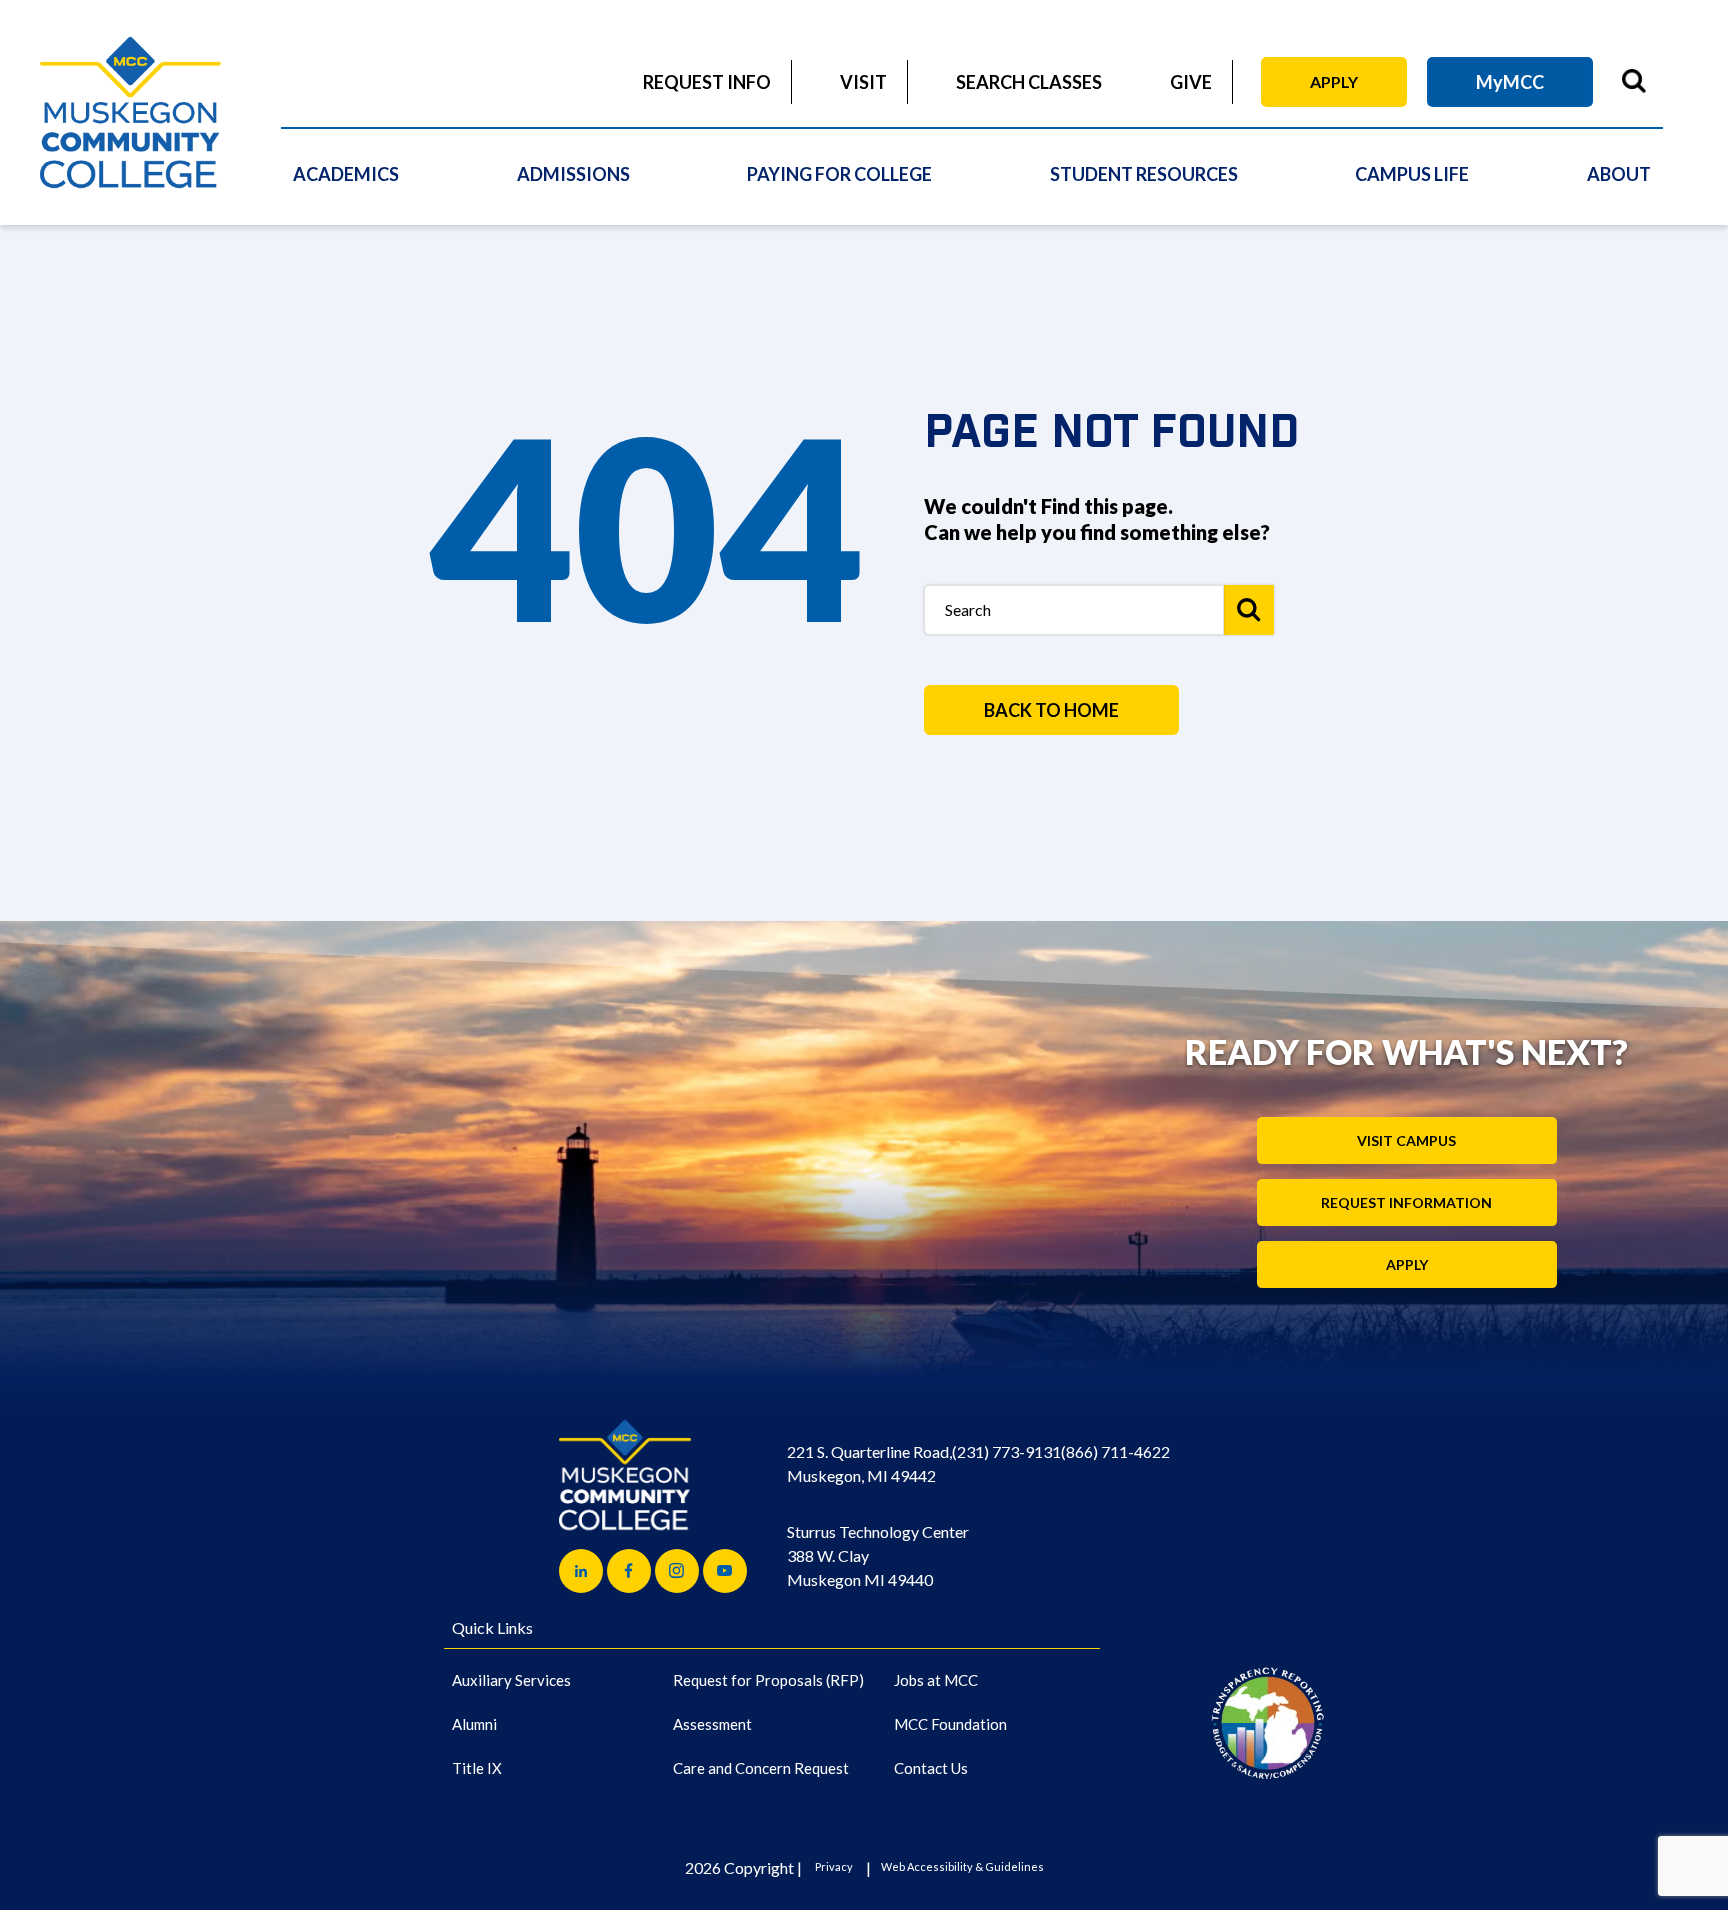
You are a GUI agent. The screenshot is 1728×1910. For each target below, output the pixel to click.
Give (1191, 82)
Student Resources (1144, 174)
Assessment (712, 1724)
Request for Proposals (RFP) (768, 1680)
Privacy (834, 1866)
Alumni (474, 1724)
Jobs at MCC (936, 1680)
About (1619, 174)
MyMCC (1510, 82)
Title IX (477, 1768)
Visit (863, 82)
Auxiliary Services (511, 1680)
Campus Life (1412, 174)
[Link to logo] (1267, 1722)
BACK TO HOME (1051, 710)
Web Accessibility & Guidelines (962, 1866)
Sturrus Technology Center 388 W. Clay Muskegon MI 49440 (878, 1555)
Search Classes (1029, 82)
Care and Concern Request (761, 1768)
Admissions (573, 174)
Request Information (1406, 1202)
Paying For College (839, 174)
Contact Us (931, 1768)
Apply (1334, 81)
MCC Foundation (950, 1724)
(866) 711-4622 (1115, 1451)
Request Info (707, 82)
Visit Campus (1406, 1140)
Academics (346, 174)
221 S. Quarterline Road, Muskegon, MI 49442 (869, 1463)
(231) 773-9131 (1006, 1451)
